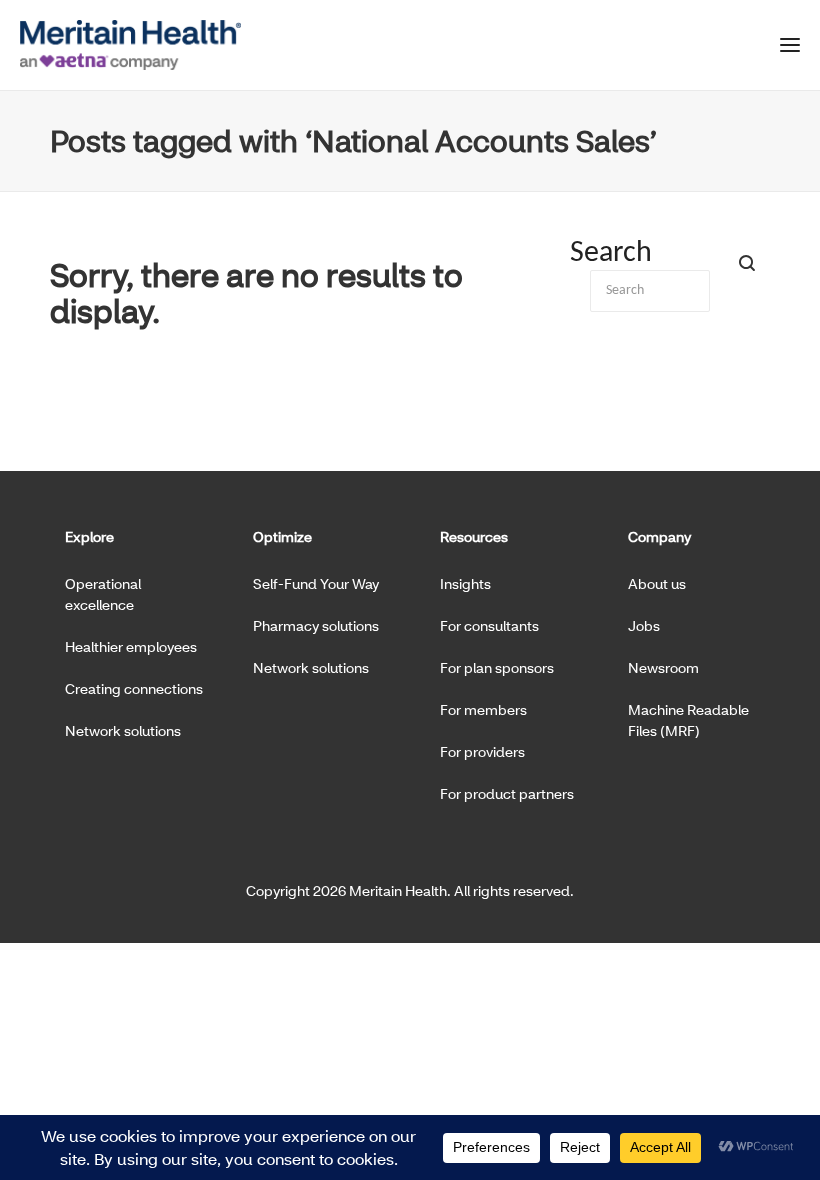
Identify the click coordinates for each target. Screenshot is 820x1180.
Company (659, 536)
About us (657, 583)
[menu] (790, 49)
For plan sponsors (497, 667)
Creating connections (134, 688)
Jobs (644, 625)
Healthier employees (131, 646)
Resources (474, 536)
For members (483, 709)
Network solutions (123, 730)
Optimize (282, 536)
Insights (465, 583)
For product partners (507, 793)
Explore (89, 536)
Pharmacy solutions (316, 625)
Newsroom (663, 667)
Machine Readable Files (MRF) (688, 720)
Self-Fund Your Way (316, 583)
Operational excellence (103, 594)
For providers (482, 751)
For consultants (489, 625)
